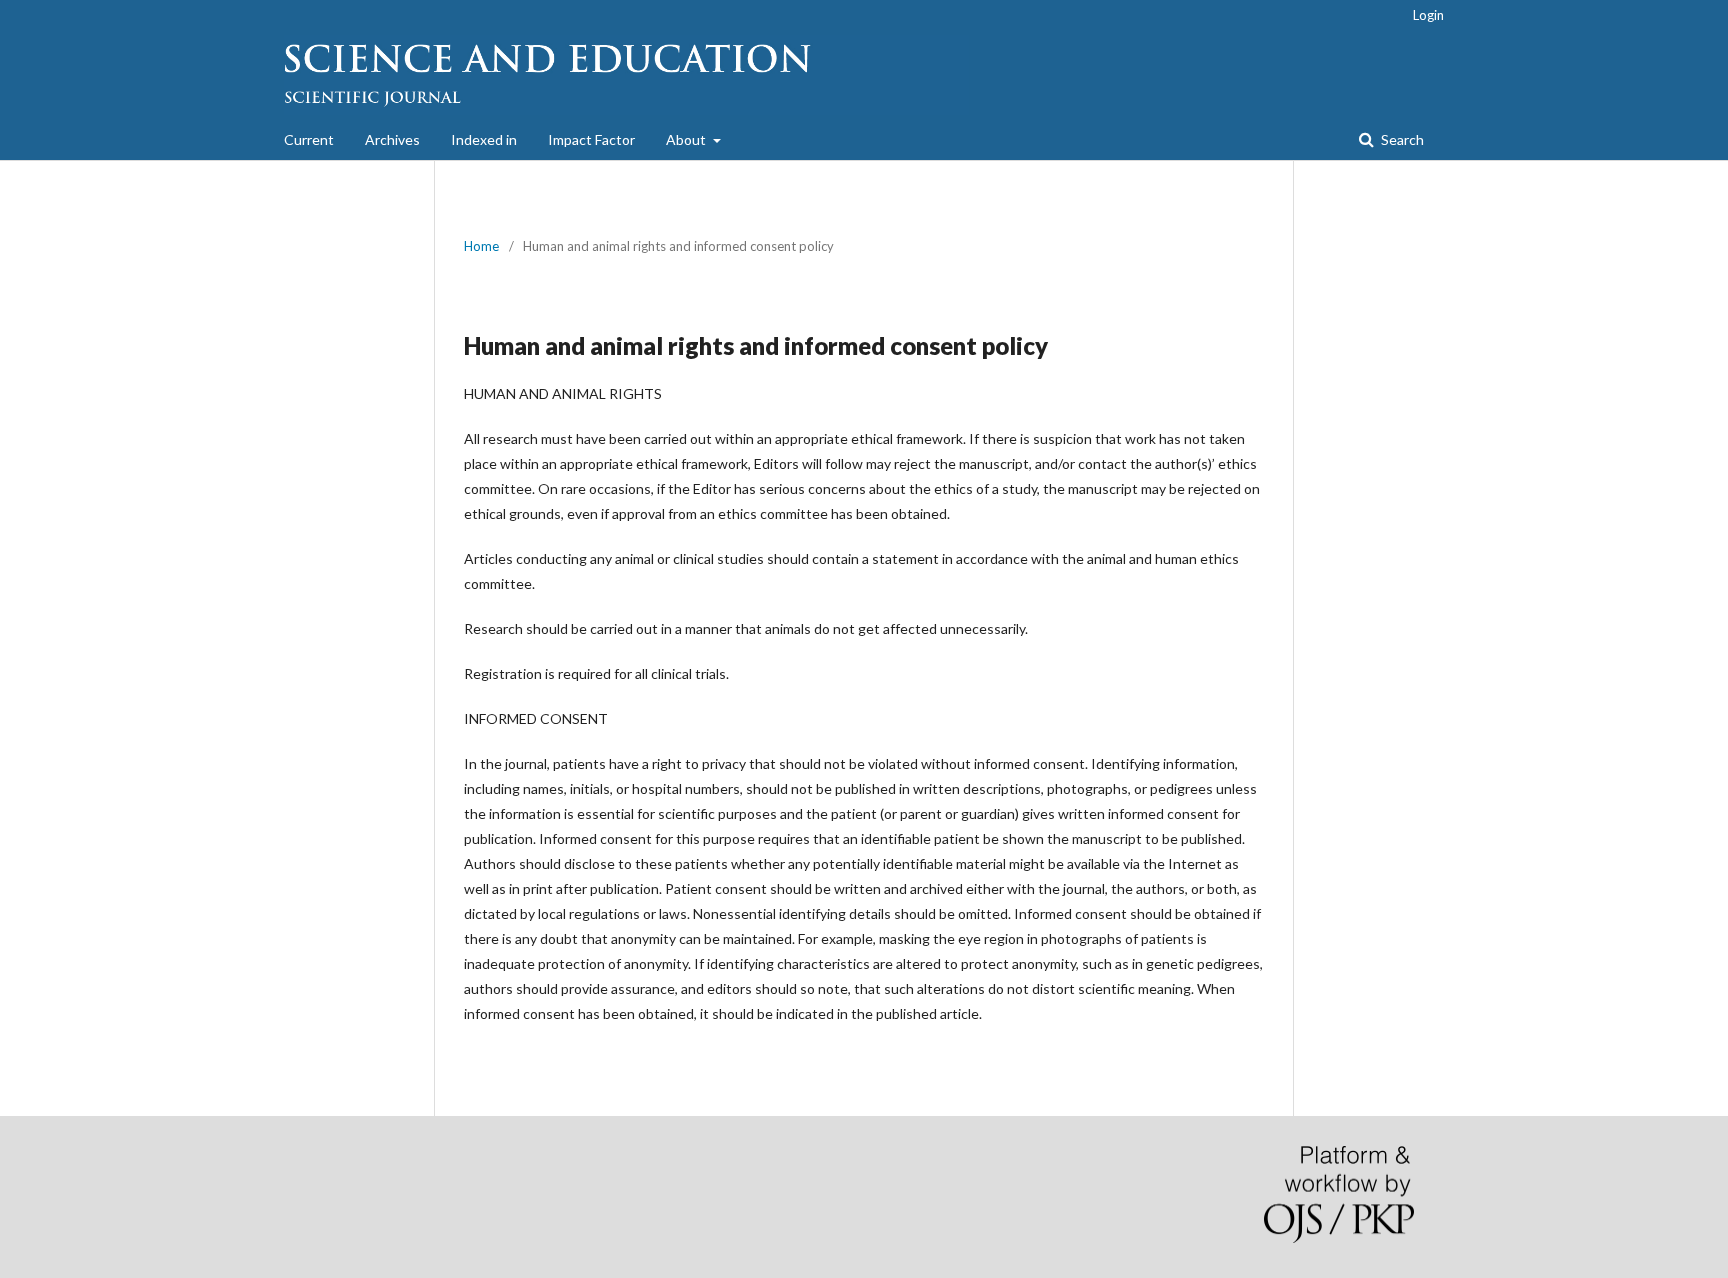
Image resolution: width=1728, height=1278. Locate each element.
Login (1428, 15)
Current (309, 139)
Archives (392, 139)
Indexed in (484, 139)
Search (1401, 139)
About (687, 139)
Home (481, 246)
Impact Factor (591, 139)
